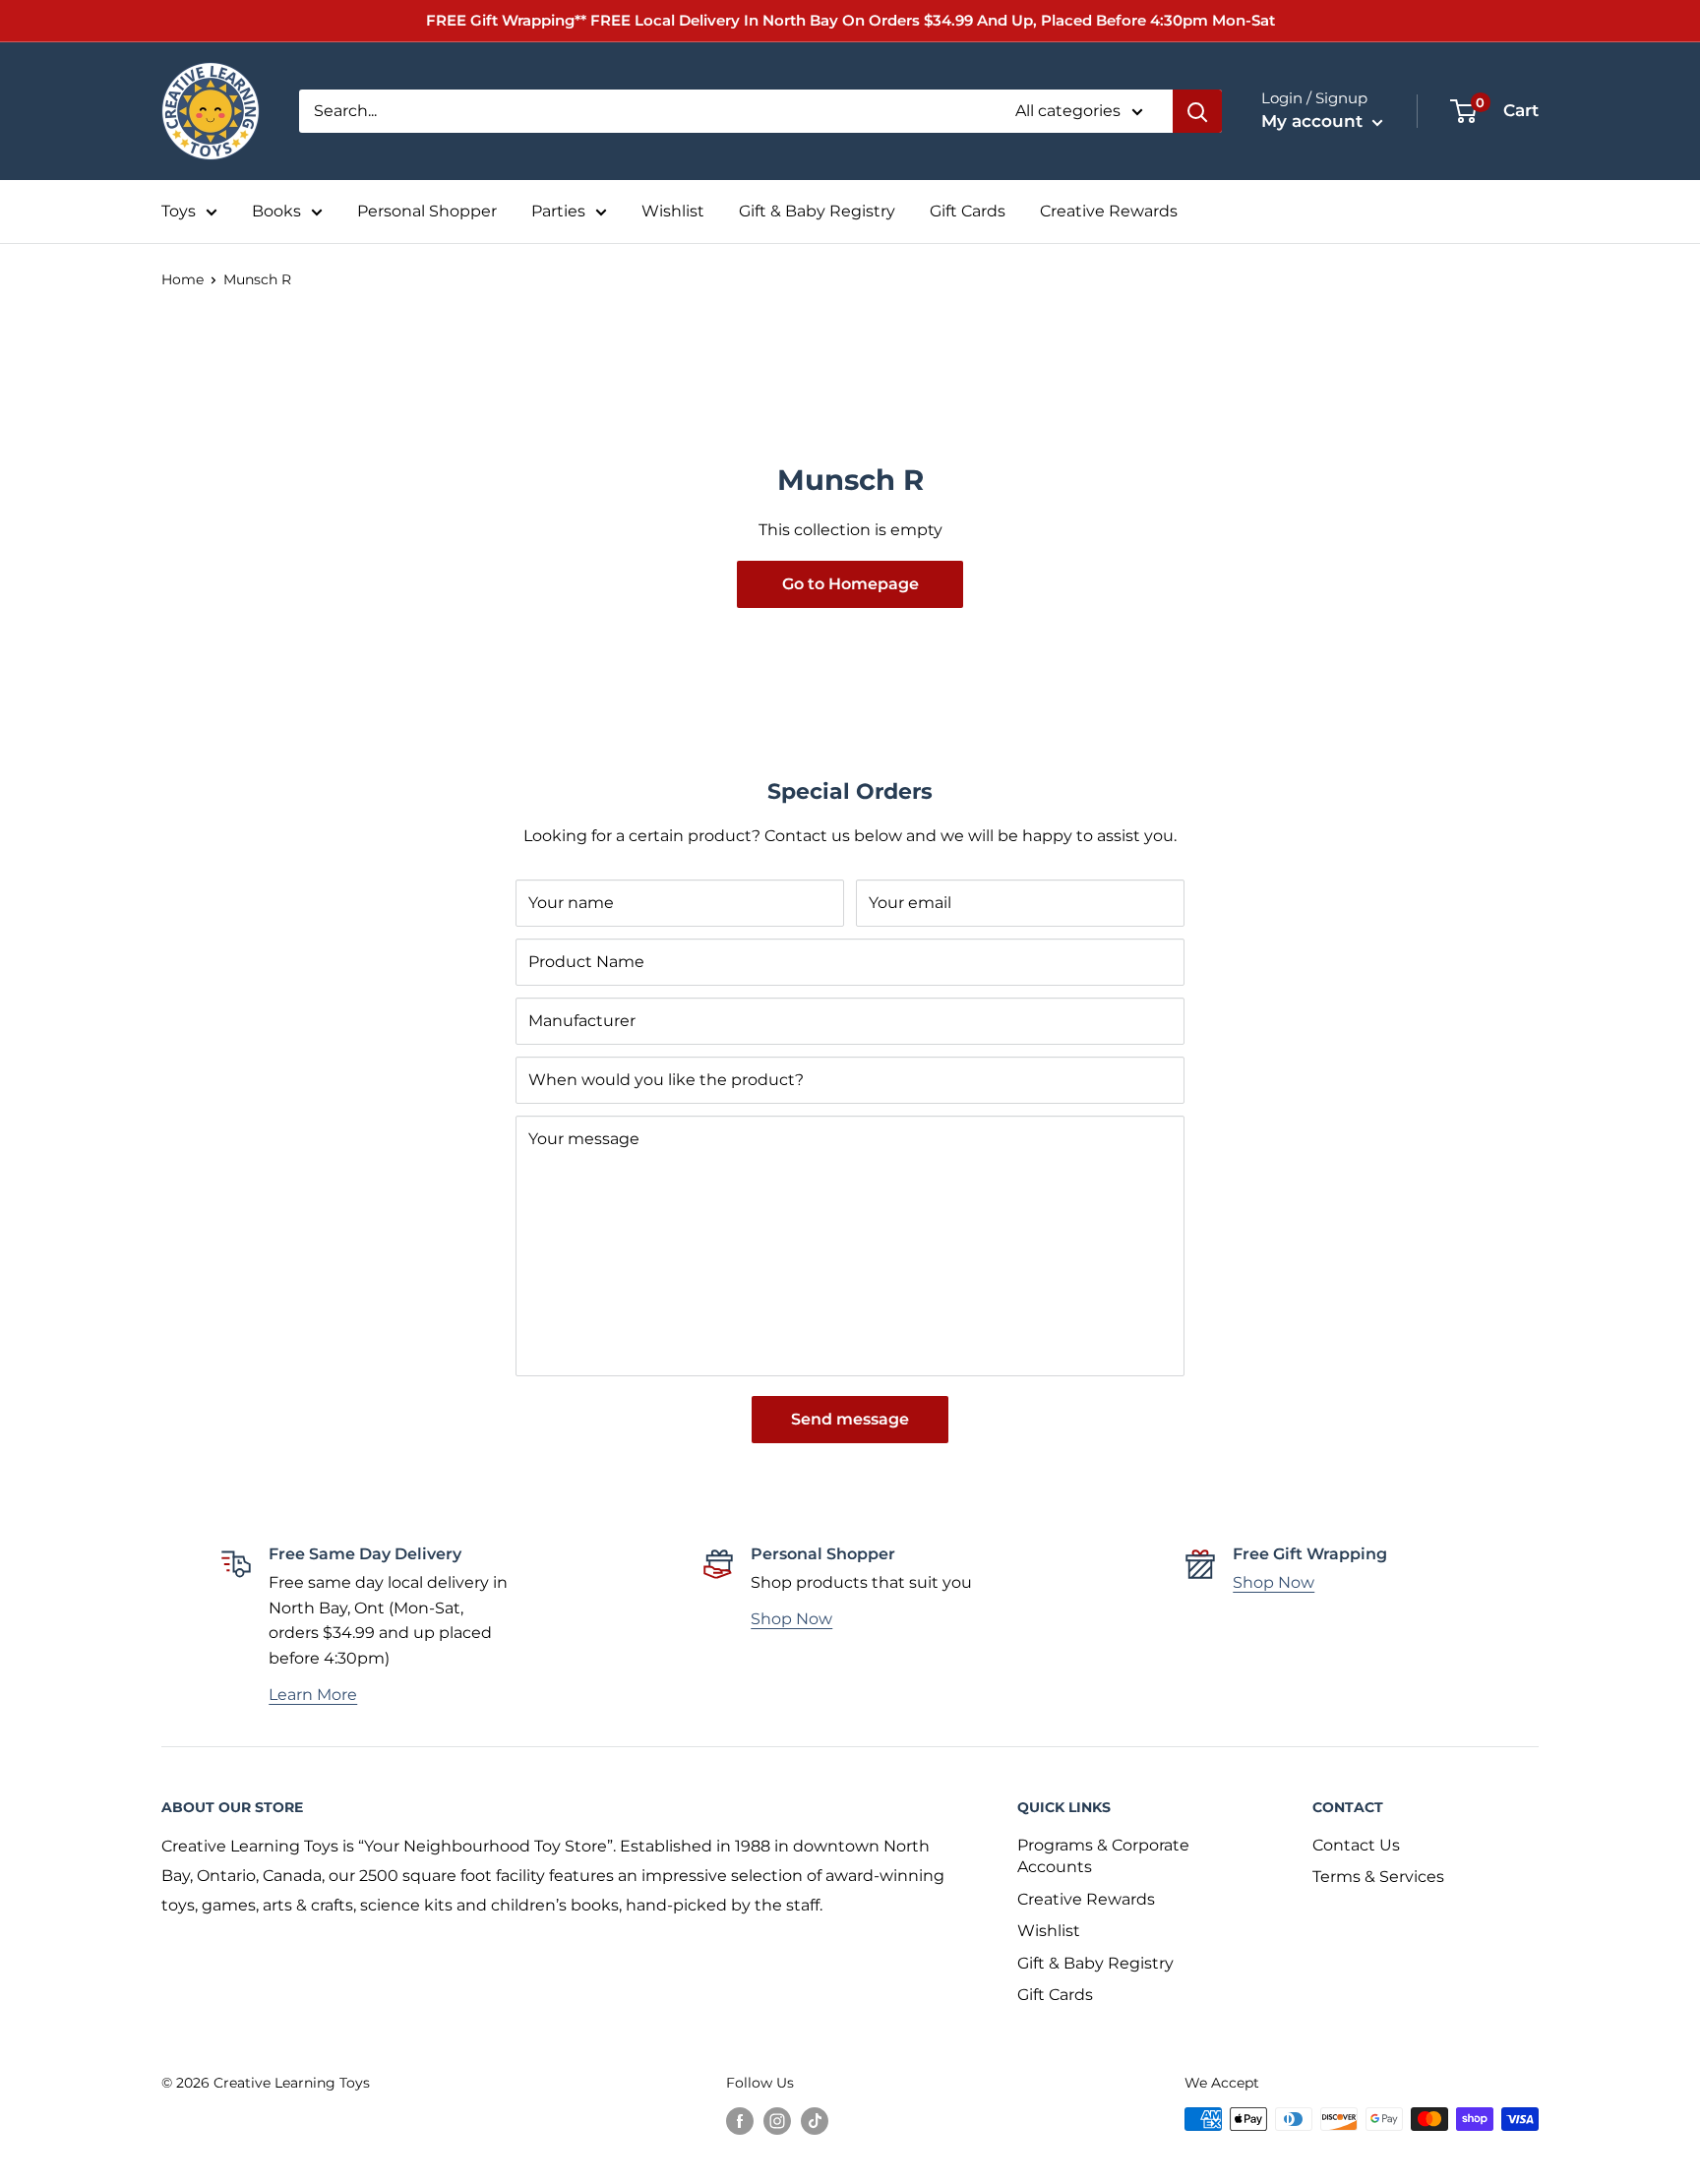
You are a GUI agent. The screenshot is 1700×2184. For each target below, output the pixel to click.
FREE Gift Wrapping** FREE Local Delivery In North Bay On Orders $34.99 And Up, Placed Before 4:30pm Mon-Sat (850, 20)
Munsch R (257, 279)
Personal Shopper (427, 211)
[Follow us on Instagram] (777, 2121)
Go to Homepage (850, 584)
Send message (850, 1419)
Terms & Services (1378, 1877)
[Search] (1197, 111)
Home (182, 279)
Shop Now (791, 1619)
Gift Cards (968, 211)
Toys (179, 211)
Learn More (313, 1695)
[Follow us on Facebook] (740, 2121)
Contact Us (1356, 1845)
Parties (558, 211)
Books (276, 211)
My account (1314, 121)
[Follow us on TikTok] (815, 2121)
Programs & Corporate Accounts (1103, 1856)
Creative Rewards (1109, 211)
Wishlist (673, 211)
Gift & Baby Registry (817, 211)
